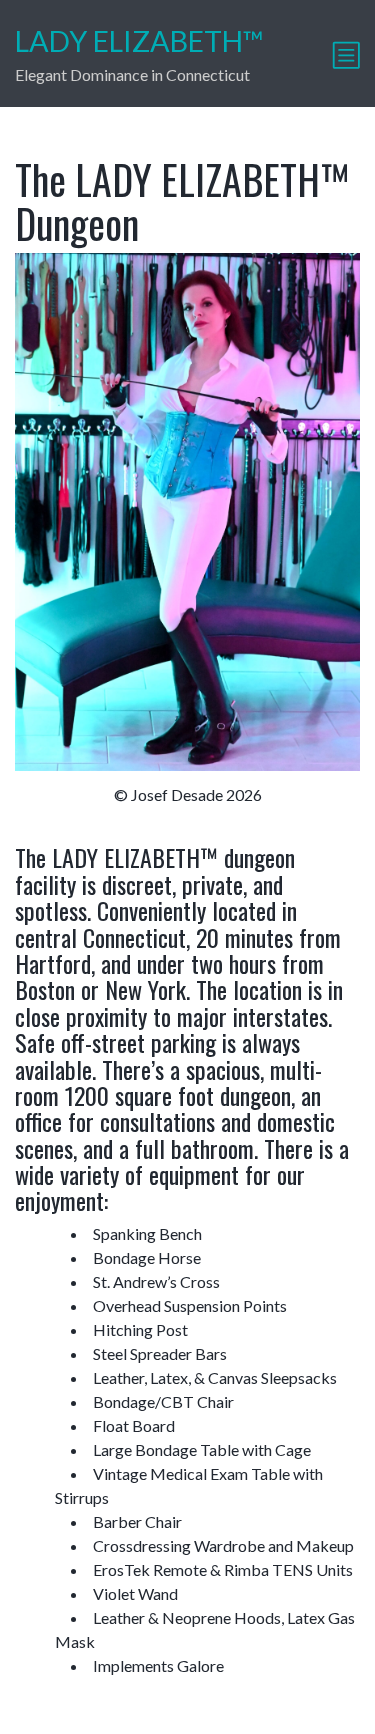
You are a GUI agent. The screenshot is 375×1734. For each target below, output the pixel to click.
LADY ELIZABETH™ (139, 41)
